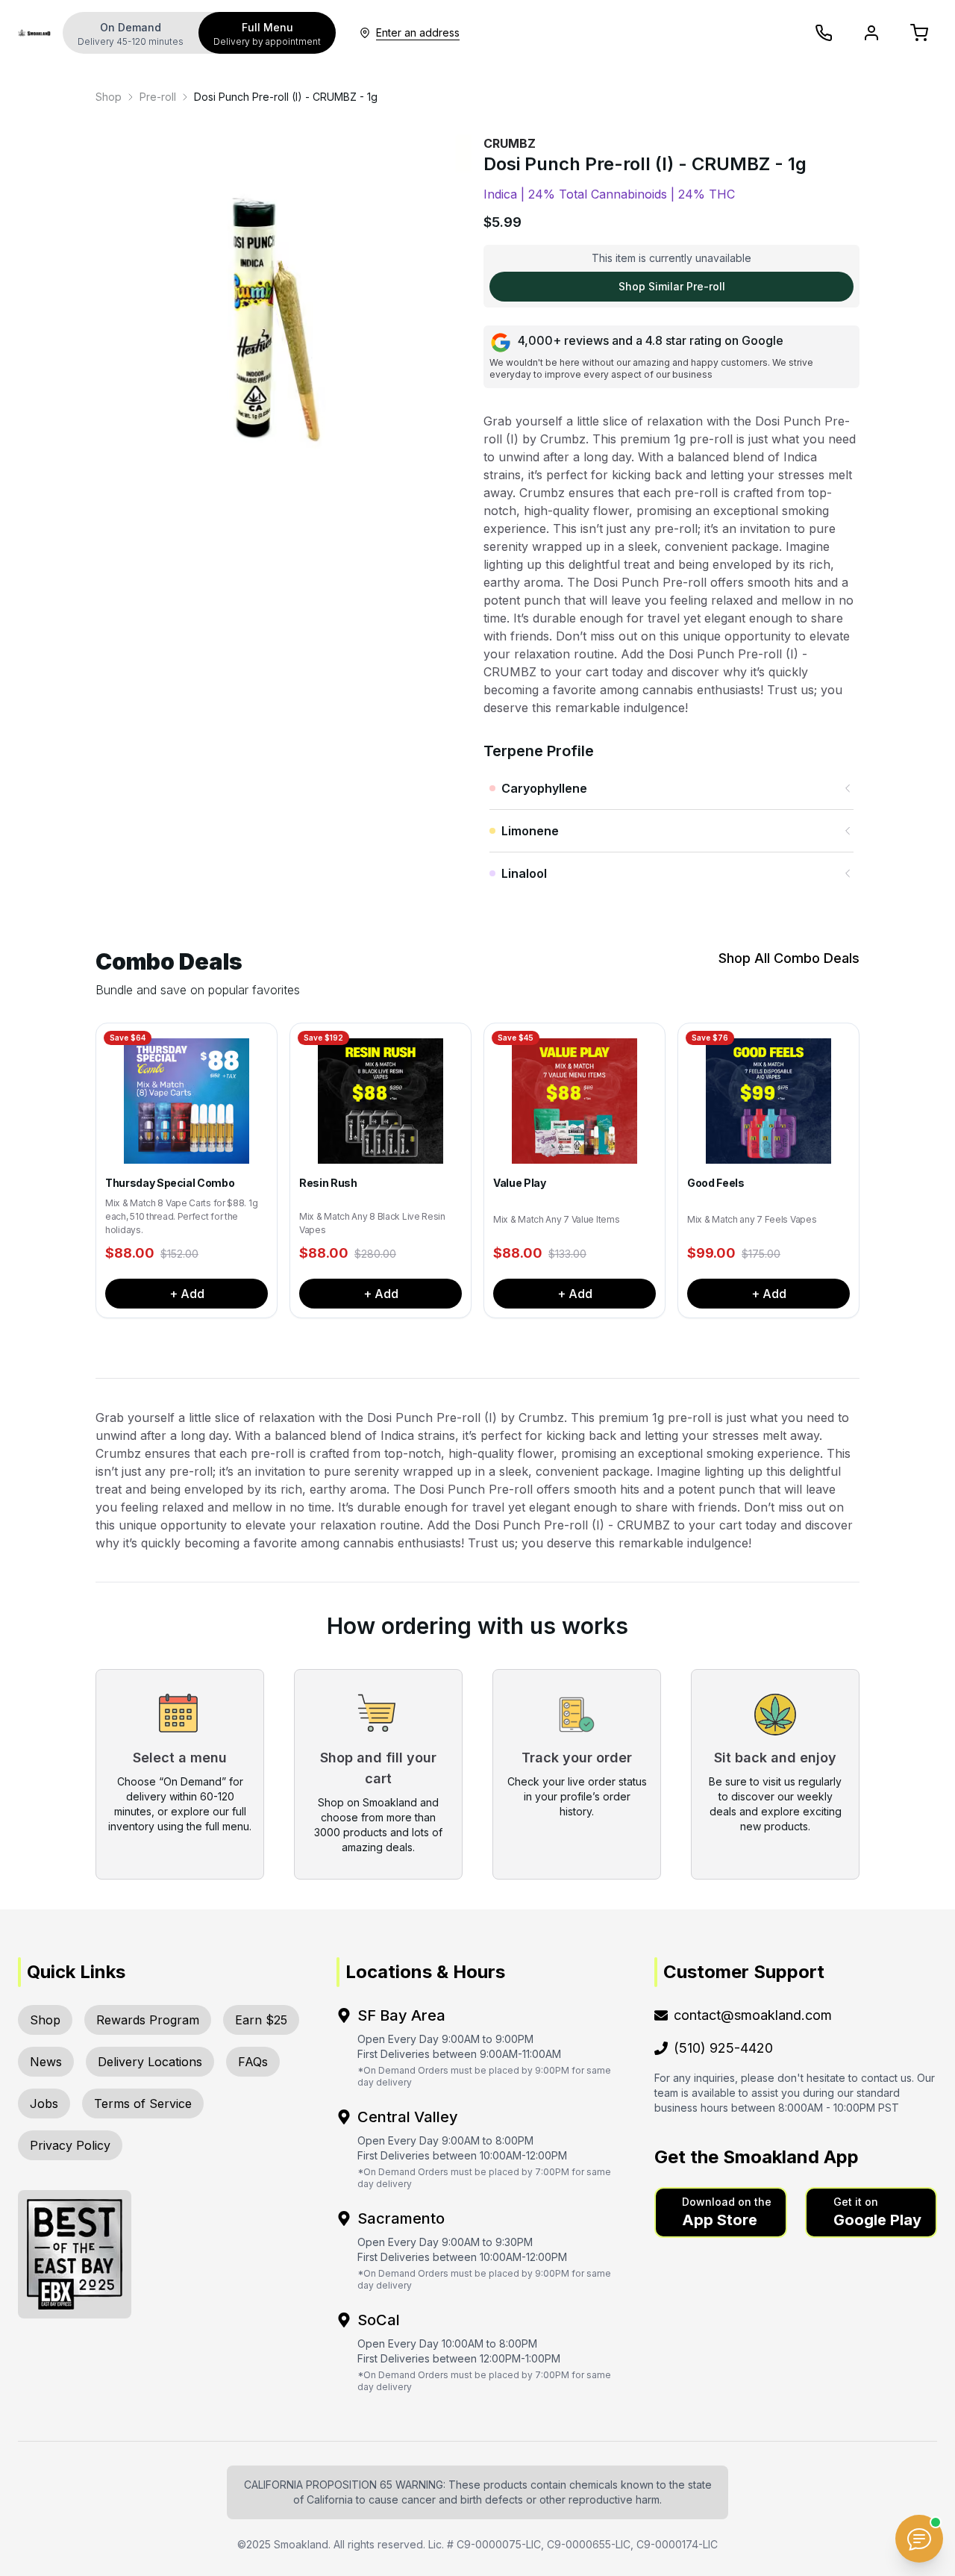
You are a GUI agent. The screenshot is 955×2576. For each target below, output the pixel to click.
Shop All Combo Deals (789, 958)
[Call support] (824, 33)
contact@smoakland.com (753, 2015)
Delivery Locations (150, 2062)
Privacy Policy (70, 2145)
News (46, 2062)
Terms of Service (143, 2103)
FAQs (253, 2062)
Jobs (44, 2103)
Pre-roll (158, 97)
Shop (109, 97)
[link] (109, 97)
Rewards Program (148, 2020)
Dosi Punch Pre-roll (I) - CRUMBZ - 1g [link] (286, 97)
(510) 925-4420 (723, 2048)
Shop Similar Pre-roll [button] (672, 286)
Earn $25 (261, 2020)
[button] (721, 2212)
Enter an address (418, 32)
